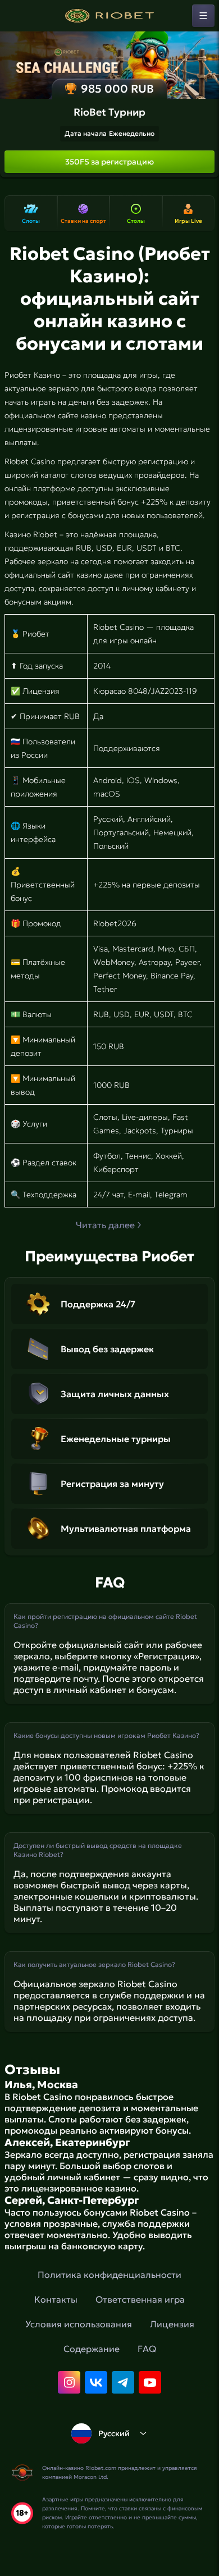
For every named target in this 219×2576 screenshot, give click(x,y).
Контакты (56, 2299)
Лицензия (172, 2324)
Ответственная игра (140, 2299)
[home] (109, 16)
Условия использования (79, 2324)
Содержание (92, 2349)
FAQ (147, 2349)
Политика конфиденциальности (109, 2275)
